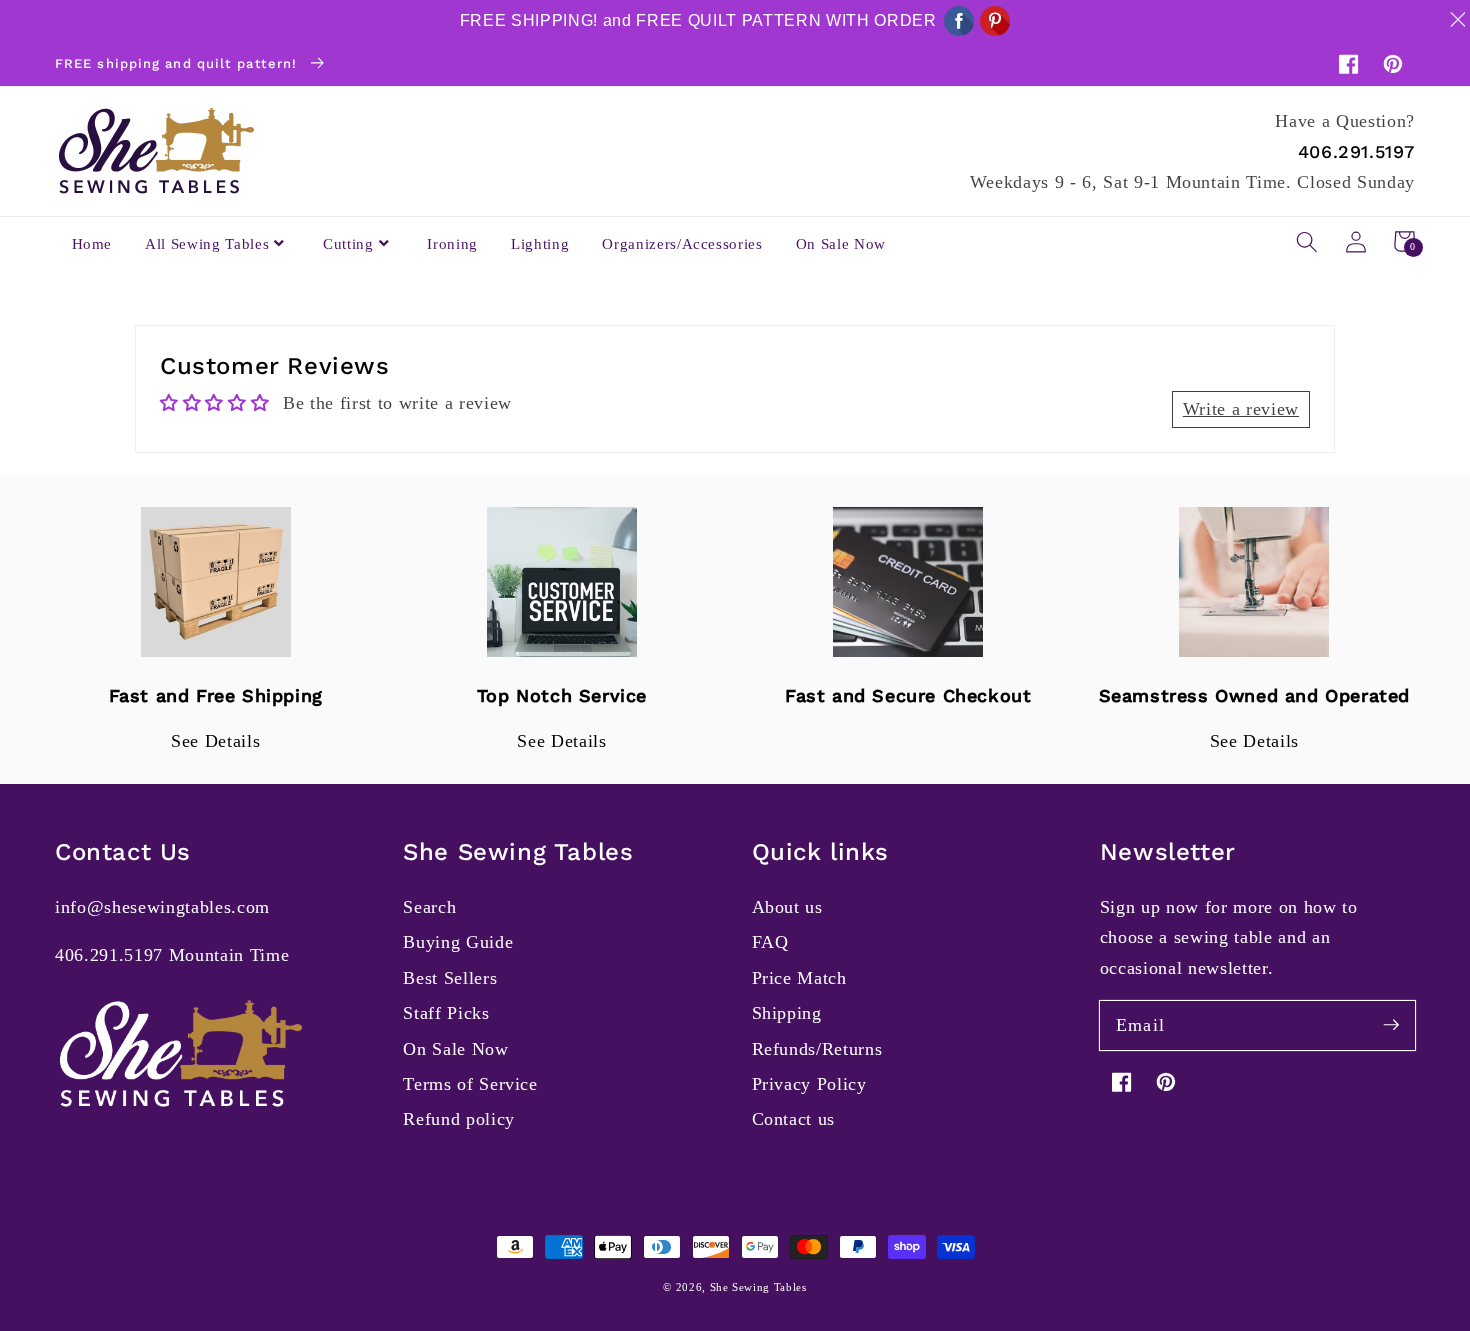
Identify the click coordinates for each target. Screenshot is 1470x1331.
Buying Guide (458, 942)
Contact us (794, 1119)
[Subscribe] (1391, 1025)
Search (429, 907)
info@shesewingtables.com (162, 907)
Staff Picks (446, 1013)
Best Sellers (450, 978)
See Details (215, 741)
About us (787, 907)
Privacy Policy (809, 1084)
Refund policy (459, 1119)
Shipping (787, 1013)
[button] (1307, 241)
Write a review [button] (1241, 409)
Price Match (799, 978)
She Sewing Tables (758, 1287)
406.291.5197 (1356, 151)
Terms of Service (470, 1084)
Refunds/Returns (817, 1049)
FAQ (770, 942)
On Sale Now (455, 1049)
